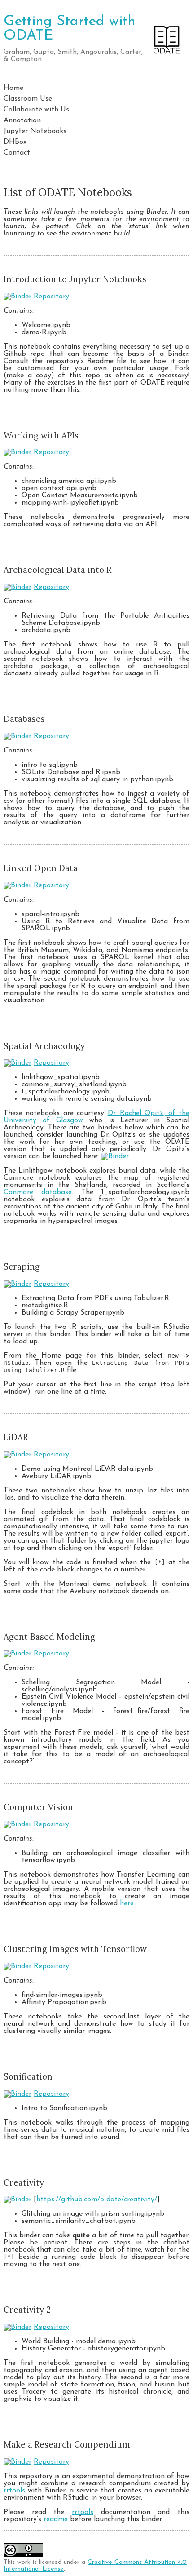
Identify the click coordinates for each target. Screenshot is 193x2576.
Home (13, 88)
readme (56, 2519)
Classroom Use (28, 99)
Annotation (22, 120)
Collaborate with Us (36, 110)
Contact (17, 153)
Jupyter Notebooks (35, 131)
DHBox (15, 142)
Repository (51, 297)
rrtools (14, 2491)
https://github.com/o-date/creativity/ (97, 2200)
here (127, 1903)
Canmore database (38, 1192)
